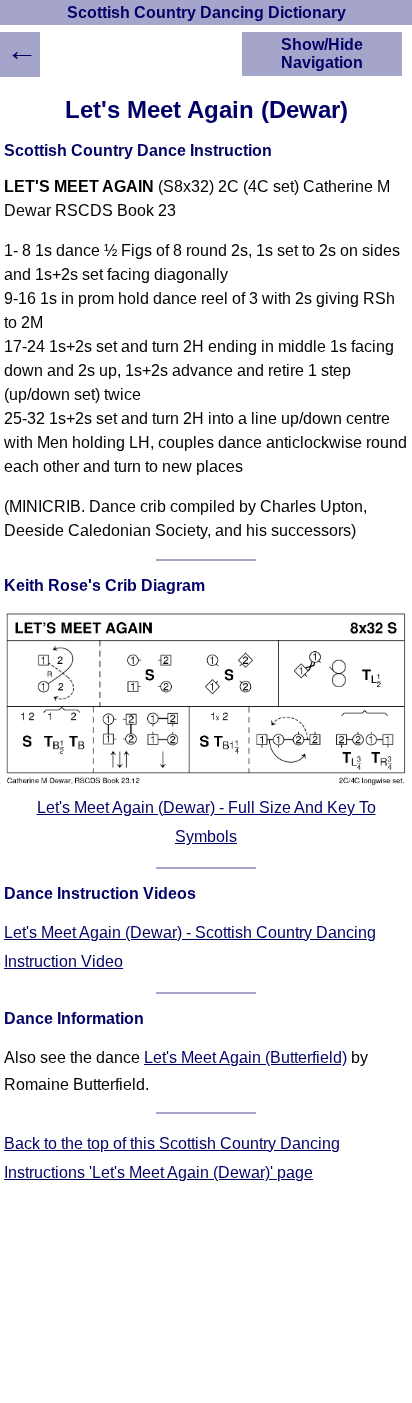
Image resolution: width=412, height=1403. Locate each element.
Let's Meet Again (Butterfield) (245, 1057)
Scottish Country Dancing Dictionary (206, 12)
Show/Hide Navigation (322, 53)
